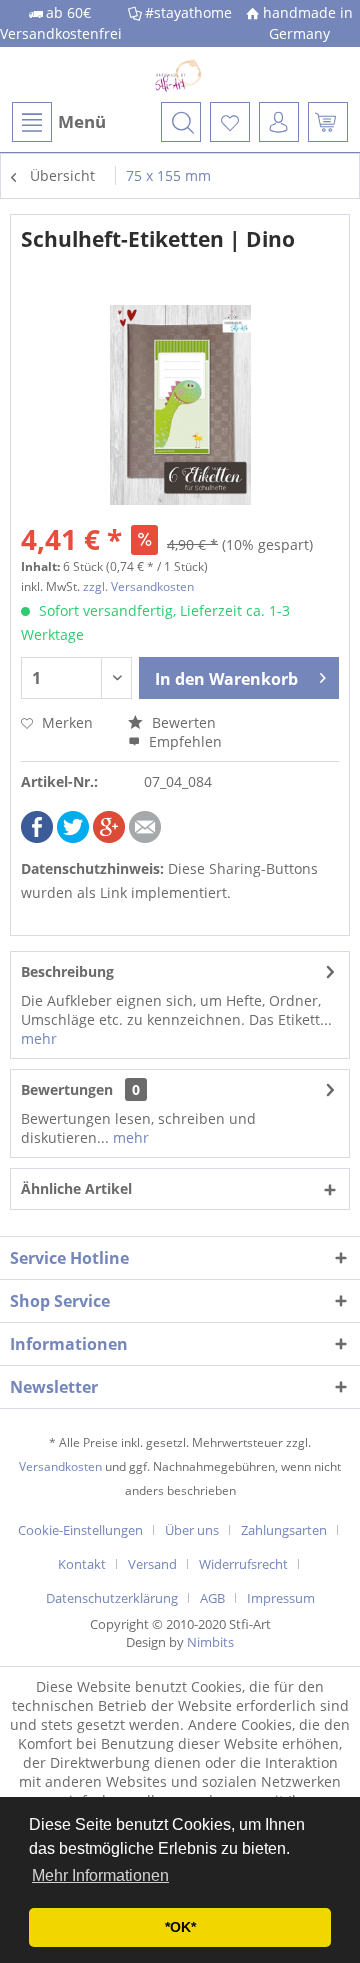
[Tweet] (73, 837)
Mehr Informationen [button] (100, 1875)
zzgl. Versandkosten (138, 586)
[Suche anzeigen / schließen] (181, 122)
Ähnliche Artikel (76, 1188)
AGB (212, 1598)
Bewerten (182, 722)
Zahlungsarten (284, 1530)
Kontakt (82, 1564)
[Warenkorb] (328, 122)
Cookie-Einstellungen (80, 1530)
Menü (82, 121)
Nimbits (210, 1642)
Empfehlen (183, 741)
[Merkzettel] (230, 122)
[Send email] (145, 837)
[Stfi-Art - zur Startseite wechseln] (180, 74)
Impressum (281, 1598)
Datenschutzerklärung (112, 1598)
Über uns (192, 1530)
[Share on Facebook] (37, 837)
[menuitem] (58, 122)
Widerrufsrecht (243, 1564)
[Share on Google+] (109, 837)
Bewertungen (67, 1089)
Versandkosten (60, 1466)
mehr (39, 1038)
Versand (152, 1564)
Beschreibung (67, 971)
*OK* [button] (180, 1927)
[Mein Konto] (279, 122)
